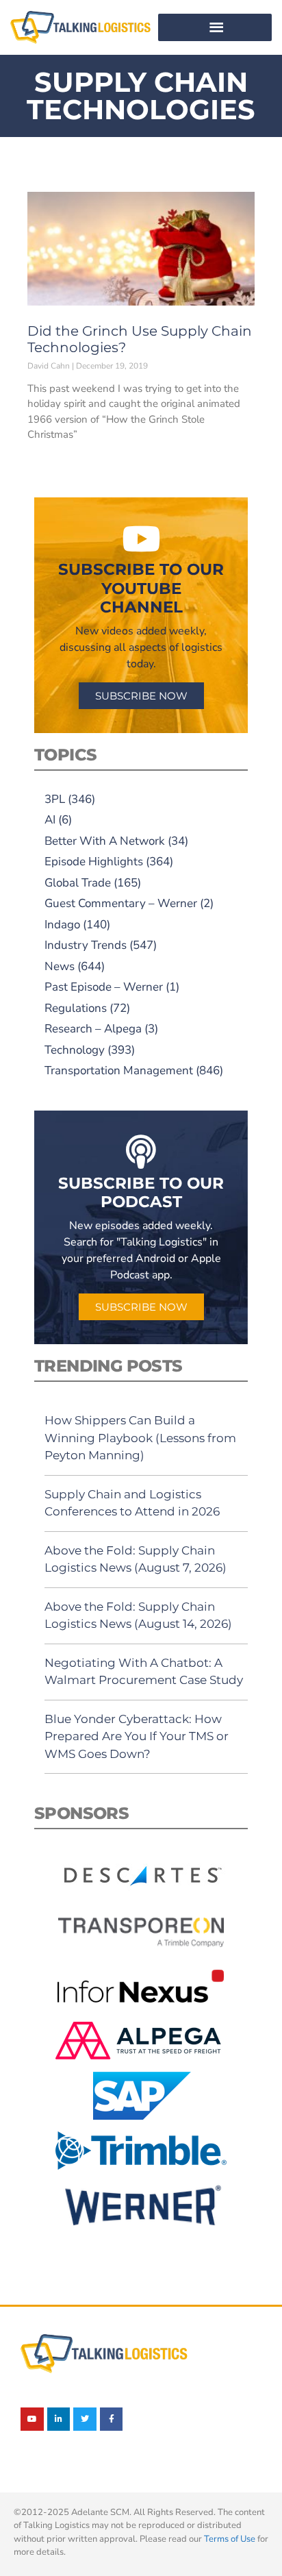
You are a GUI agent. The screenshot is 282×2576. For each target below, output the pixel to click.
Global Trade (78, 883)
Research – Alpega (93, 1029)
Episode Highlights (94, 862)
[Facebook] (112, 2419)
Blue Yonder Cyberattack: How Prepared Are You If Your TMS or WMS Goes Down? (137, 1736)
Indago (62, 925)
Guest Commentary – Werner (121, 903)
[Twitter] (85, 2419)
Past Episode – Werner (104, 987)
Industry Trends (86, 945)
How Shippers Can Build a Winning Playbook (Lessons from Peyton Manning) (140, 1438)
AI (50, 820)
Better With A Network (105, 841)
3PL (55, 799)
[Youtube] (32, 2419)
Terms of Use (230, 2539)
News (60, 966)
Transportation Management (119, 1070)
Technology (75, 1050)
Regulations (76, 1008)
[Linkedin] (59, 2419)
